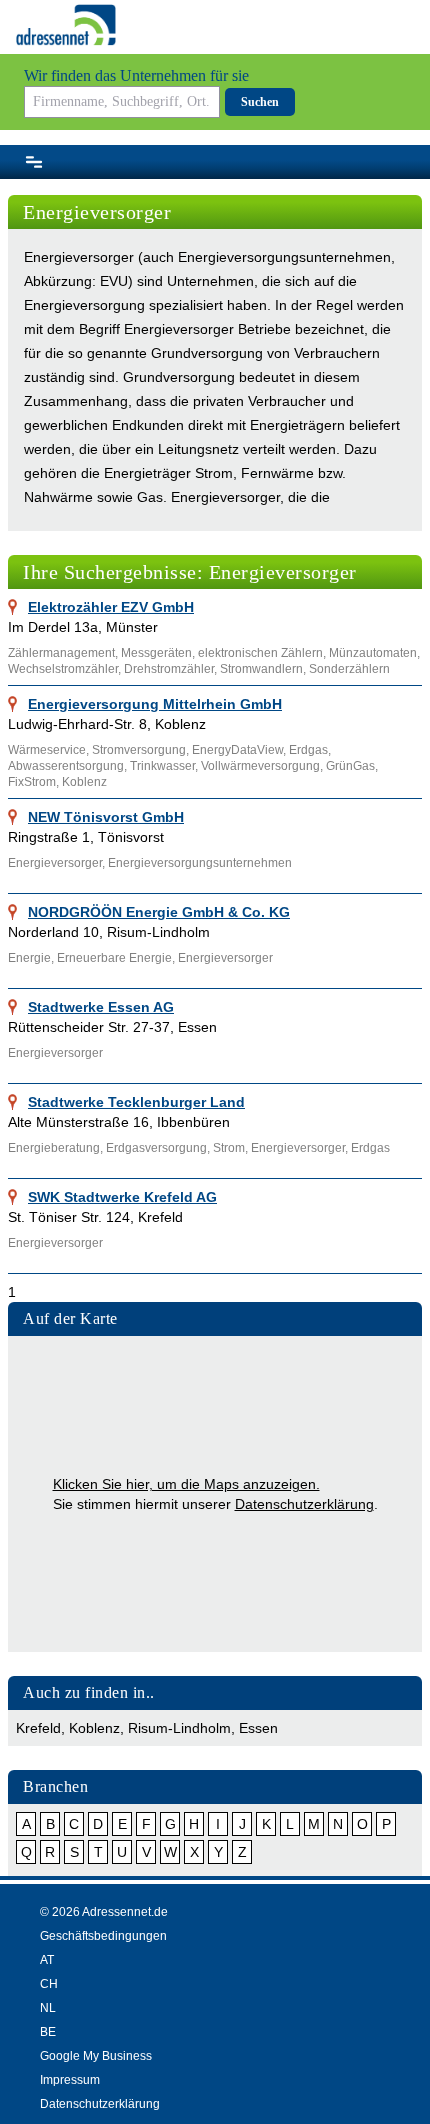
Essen (258, 1728)
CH (49, 1984)
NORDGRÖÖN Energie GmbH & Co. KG (159, 912)
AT (47, 1960)
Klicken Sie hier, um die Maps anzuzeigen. (186, 1484)
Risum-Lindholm (179, 1728)
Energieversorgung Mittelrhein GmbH (155, 704)
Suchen (260, 102)
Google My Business (96, 2056)
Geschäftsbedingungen (103, 1936)
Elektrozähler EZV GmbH (111, 607)
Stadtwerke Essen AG (101, 1007)
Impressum (70, 2080)
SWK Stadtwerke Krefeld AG (122, 1197)
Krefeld (38, 1728)
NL (48, 2008)
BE (48, 2032)
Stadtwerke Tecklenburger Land (136, 1102)
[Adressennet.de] (66, 25)
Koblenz (94, 1728)
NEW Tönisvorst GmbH (106, 817)
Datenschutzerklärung (304, 1504)
